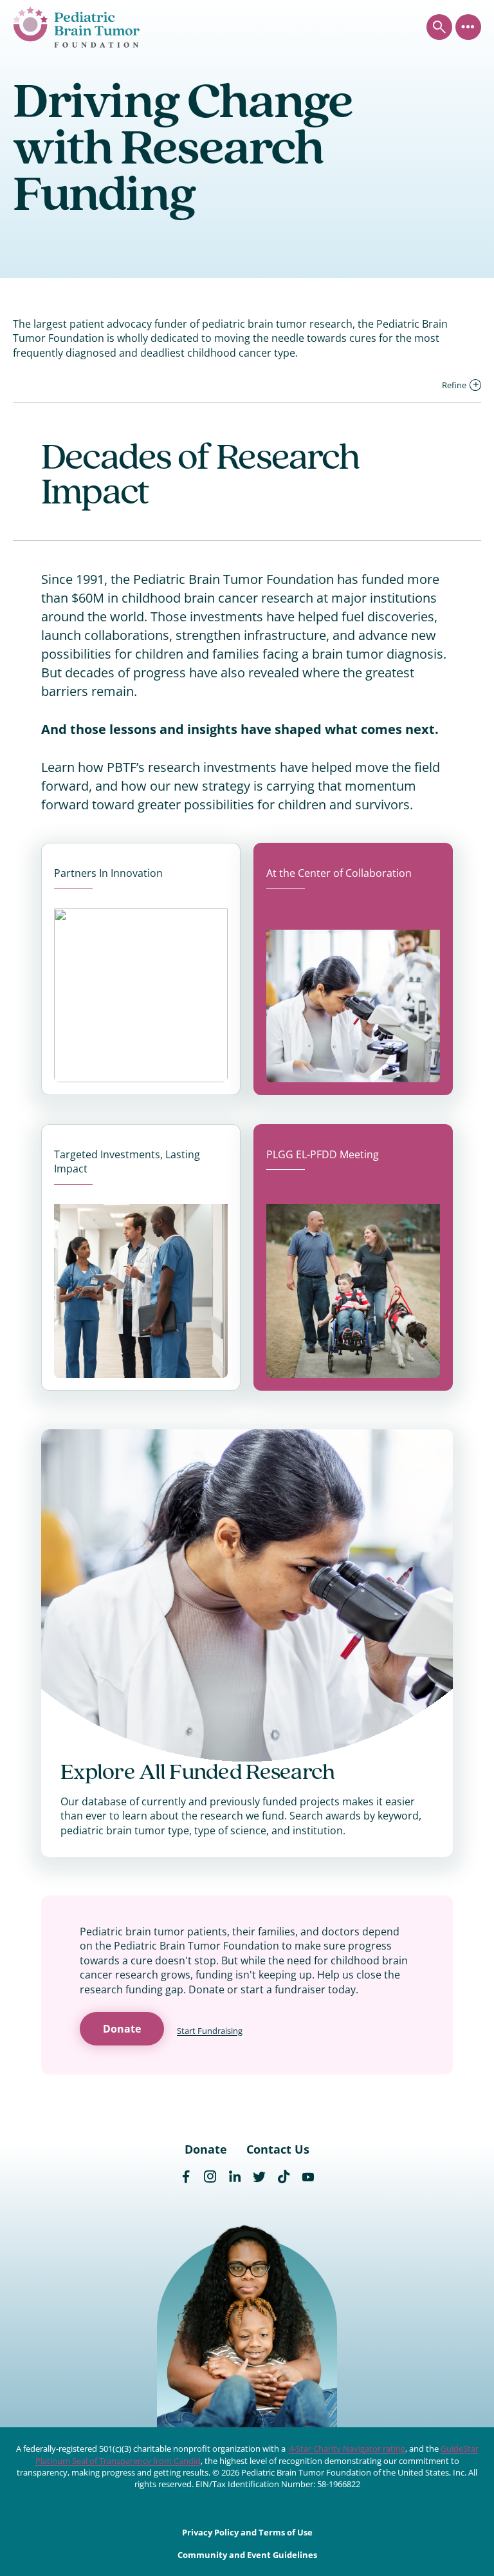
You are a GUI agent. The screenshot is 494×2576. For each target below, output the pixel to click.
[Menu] (468, 27)
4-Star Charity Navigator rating (347, 2449)
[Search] (439, 27)
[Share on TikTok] (284, 2177)
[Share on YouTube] (308, 2177)
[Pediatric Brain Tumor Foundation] (76, 27)
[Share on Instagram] (210, 2177)
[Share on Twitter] (259, 2177)
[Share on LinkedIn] (235, 2177)
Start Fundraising (210, 2031)
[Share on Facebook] (186, 2177)
